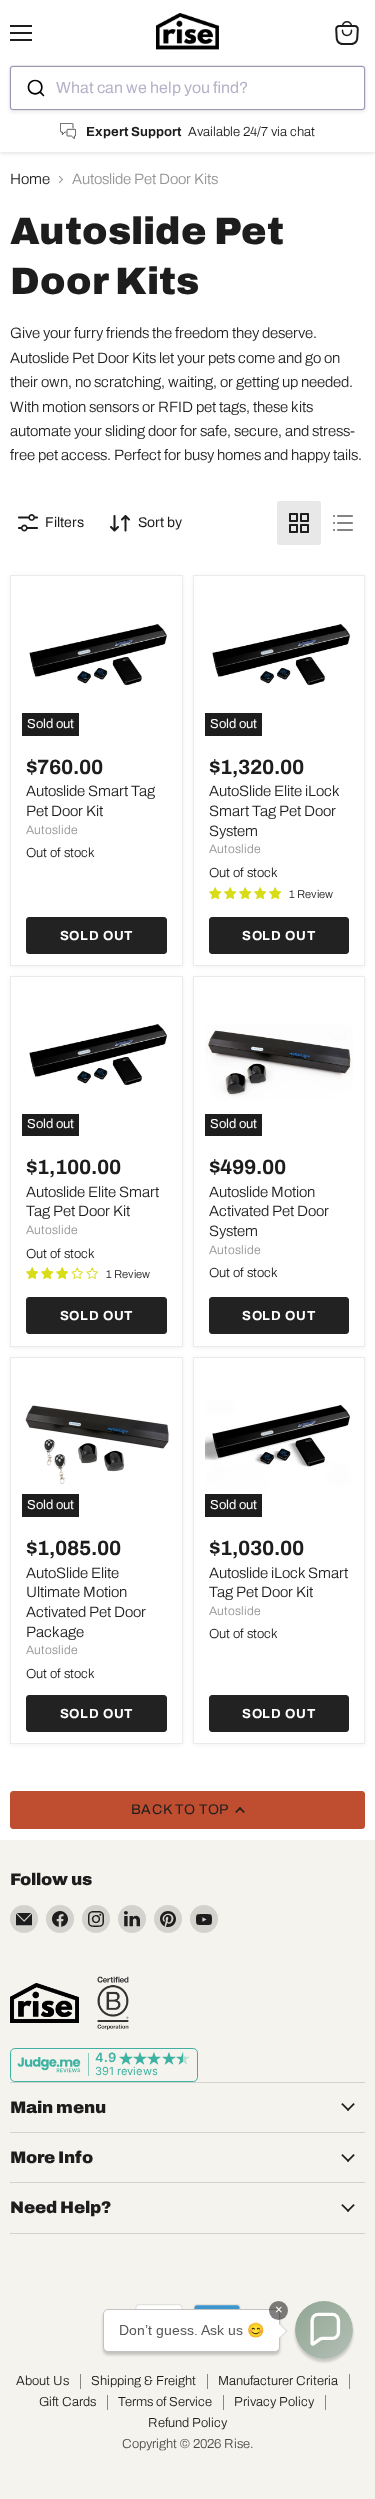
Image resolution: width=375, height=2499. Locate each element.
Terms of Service (165, 2402)
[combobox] (187, 88)
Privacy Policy (274, 2402)
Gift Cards (67, 2402)
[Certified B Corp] (113, 2003)
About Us (42, 2381)
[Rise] (44, 2003)
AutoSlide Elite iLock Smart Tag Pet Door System (274, 810)
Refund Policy (187, 2423)
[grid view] (299, 523)
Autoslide (52, 830)
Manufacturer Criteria (278, 2381)
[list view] (343, 523)
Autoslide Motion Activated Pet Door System (269, 1211)
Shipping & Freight (143, 2381)
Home (30, 179)
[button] (324, 2330)
